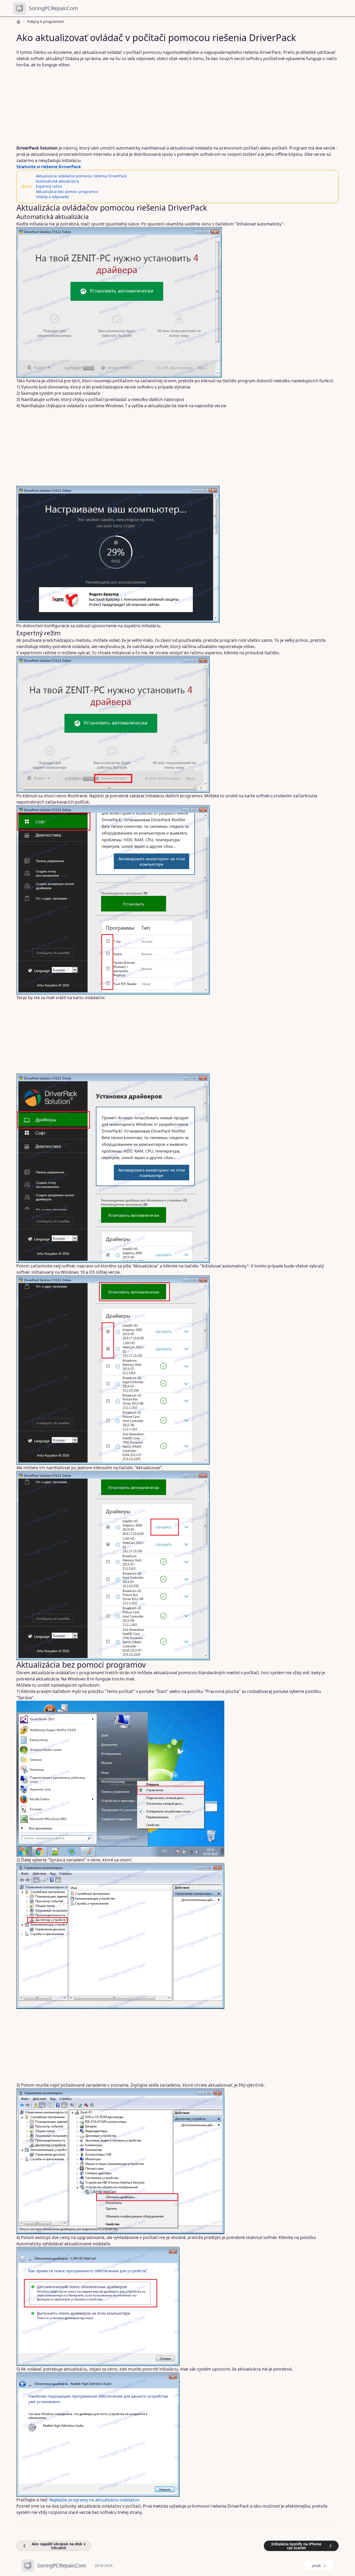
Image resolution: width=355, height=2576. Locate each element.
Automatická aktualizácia (57, 181)
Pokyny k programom (46, 21)
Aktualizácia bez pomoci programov (67, 192)
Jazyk (316, 2565)
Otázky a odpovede (52, 197)
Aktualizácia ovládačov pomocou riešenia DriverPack (81, 176)
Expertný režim (49, 186)
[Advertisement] (174, 106)
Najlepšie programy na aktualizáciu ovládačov (94, 2500)
